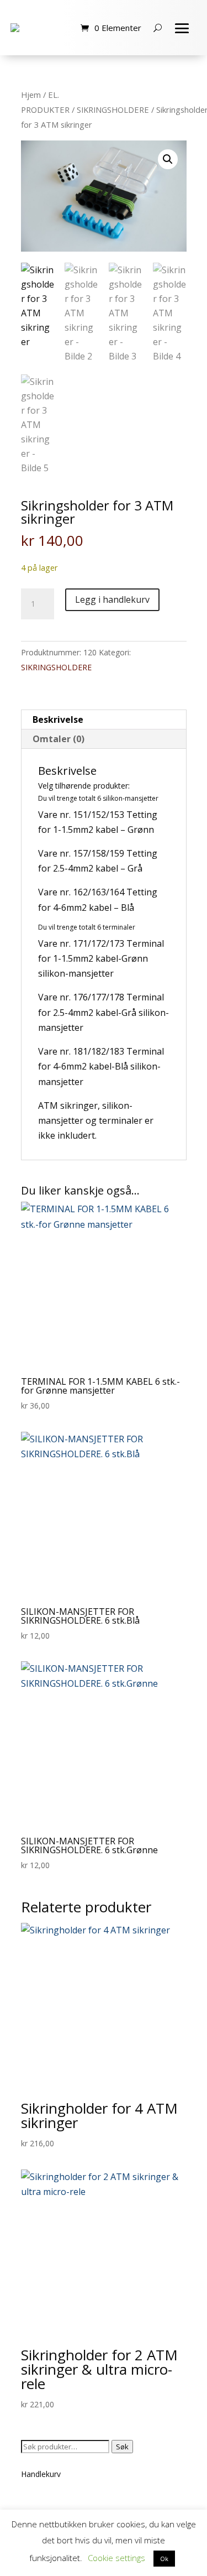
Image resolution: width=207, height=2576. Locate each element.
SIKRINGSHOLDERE (113, 109)
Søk (122, 2447)
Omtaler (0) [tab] (59, 739)
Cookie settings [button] (116, 2558)
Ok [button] (164, 2559)
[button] (168, 159)
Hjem (31, 95)
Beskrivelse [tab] (58, 719)
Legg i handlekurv (112, 599)
